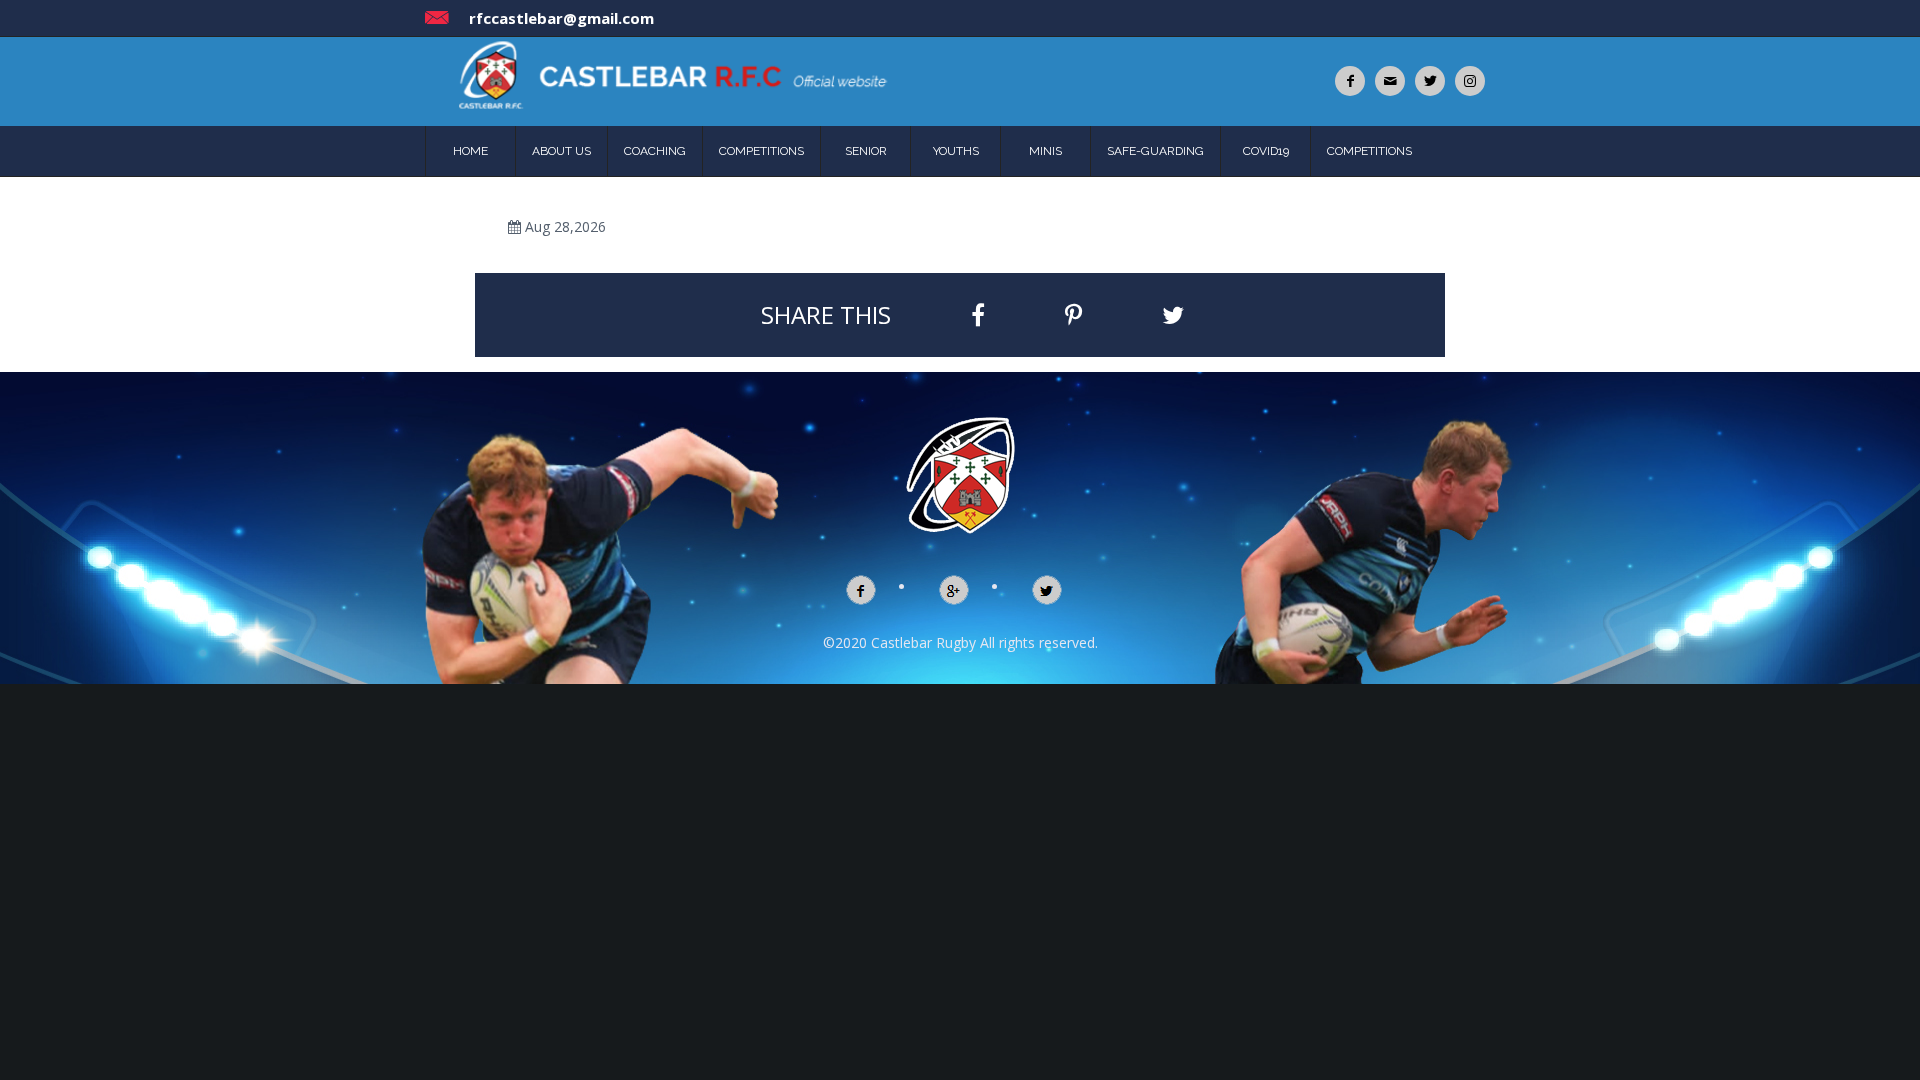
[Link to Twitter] (1430, 81)
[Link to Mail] (1390, 81)
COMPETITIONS (761, 151)
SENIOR (866, 151)
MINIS (1045, 151)
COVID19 (1266, 151)
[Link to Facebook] (1350, 81)
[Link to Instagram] (1470, 81)
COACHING (655, 151)
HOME (470, 151)
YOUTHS (956, 151)
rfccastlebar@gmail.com (561, 18)
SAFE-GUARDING (1155, 151)
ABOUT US (561, 151)
